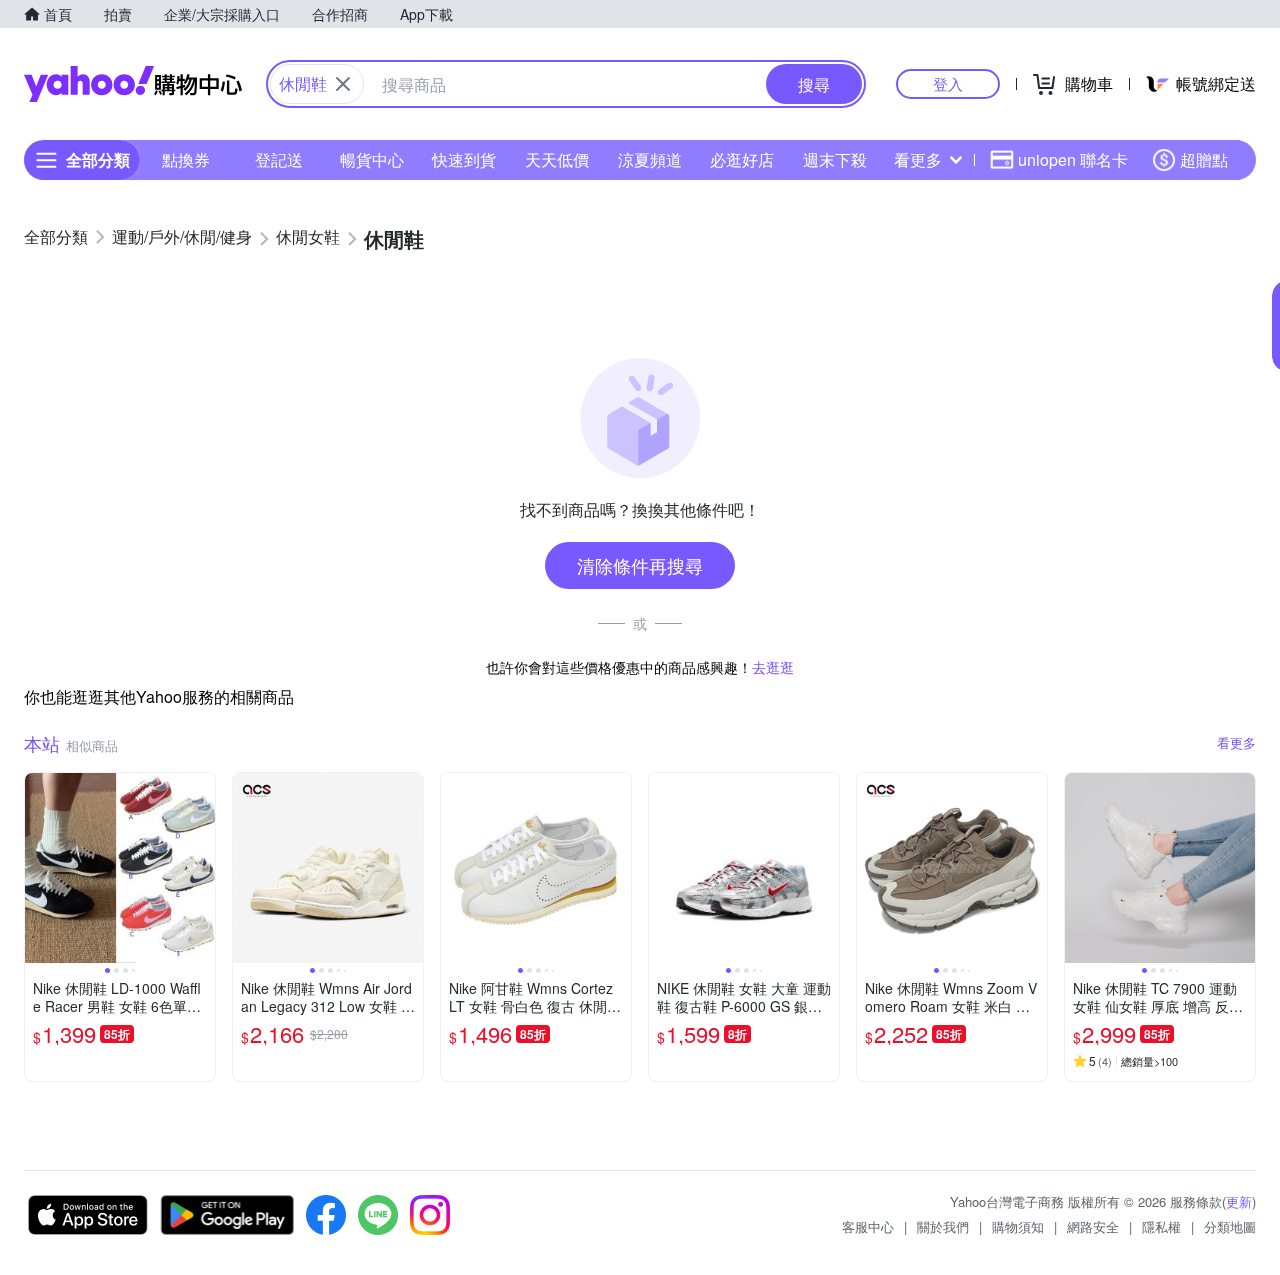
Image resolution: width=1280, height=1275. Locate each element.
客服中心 (868, 1226)
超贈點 (1204, 159)
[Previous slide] (38, 868)
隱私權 (1161, 1226)
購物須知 (1018, 1226)
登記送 (279, 159)
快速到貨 (464, 159)
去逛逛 (773, 667)
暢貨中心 (372, 159)
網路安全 (1093, 1226)
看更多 (918, 159)
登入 (948, 83)
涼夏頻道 (650, 159)
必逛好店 (742, 159)
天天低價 (557, 159)
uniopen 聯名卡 (1073, 159)
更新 (1239, 1201)
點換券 (186, 159)
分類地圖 (1230, 1226)
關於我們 (943, 1226)
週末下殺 (835, 159)
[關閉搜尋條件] (343, 84)
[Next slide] (202, 868)
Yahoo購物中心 (133, 84)
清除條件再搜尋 (640, 565)
